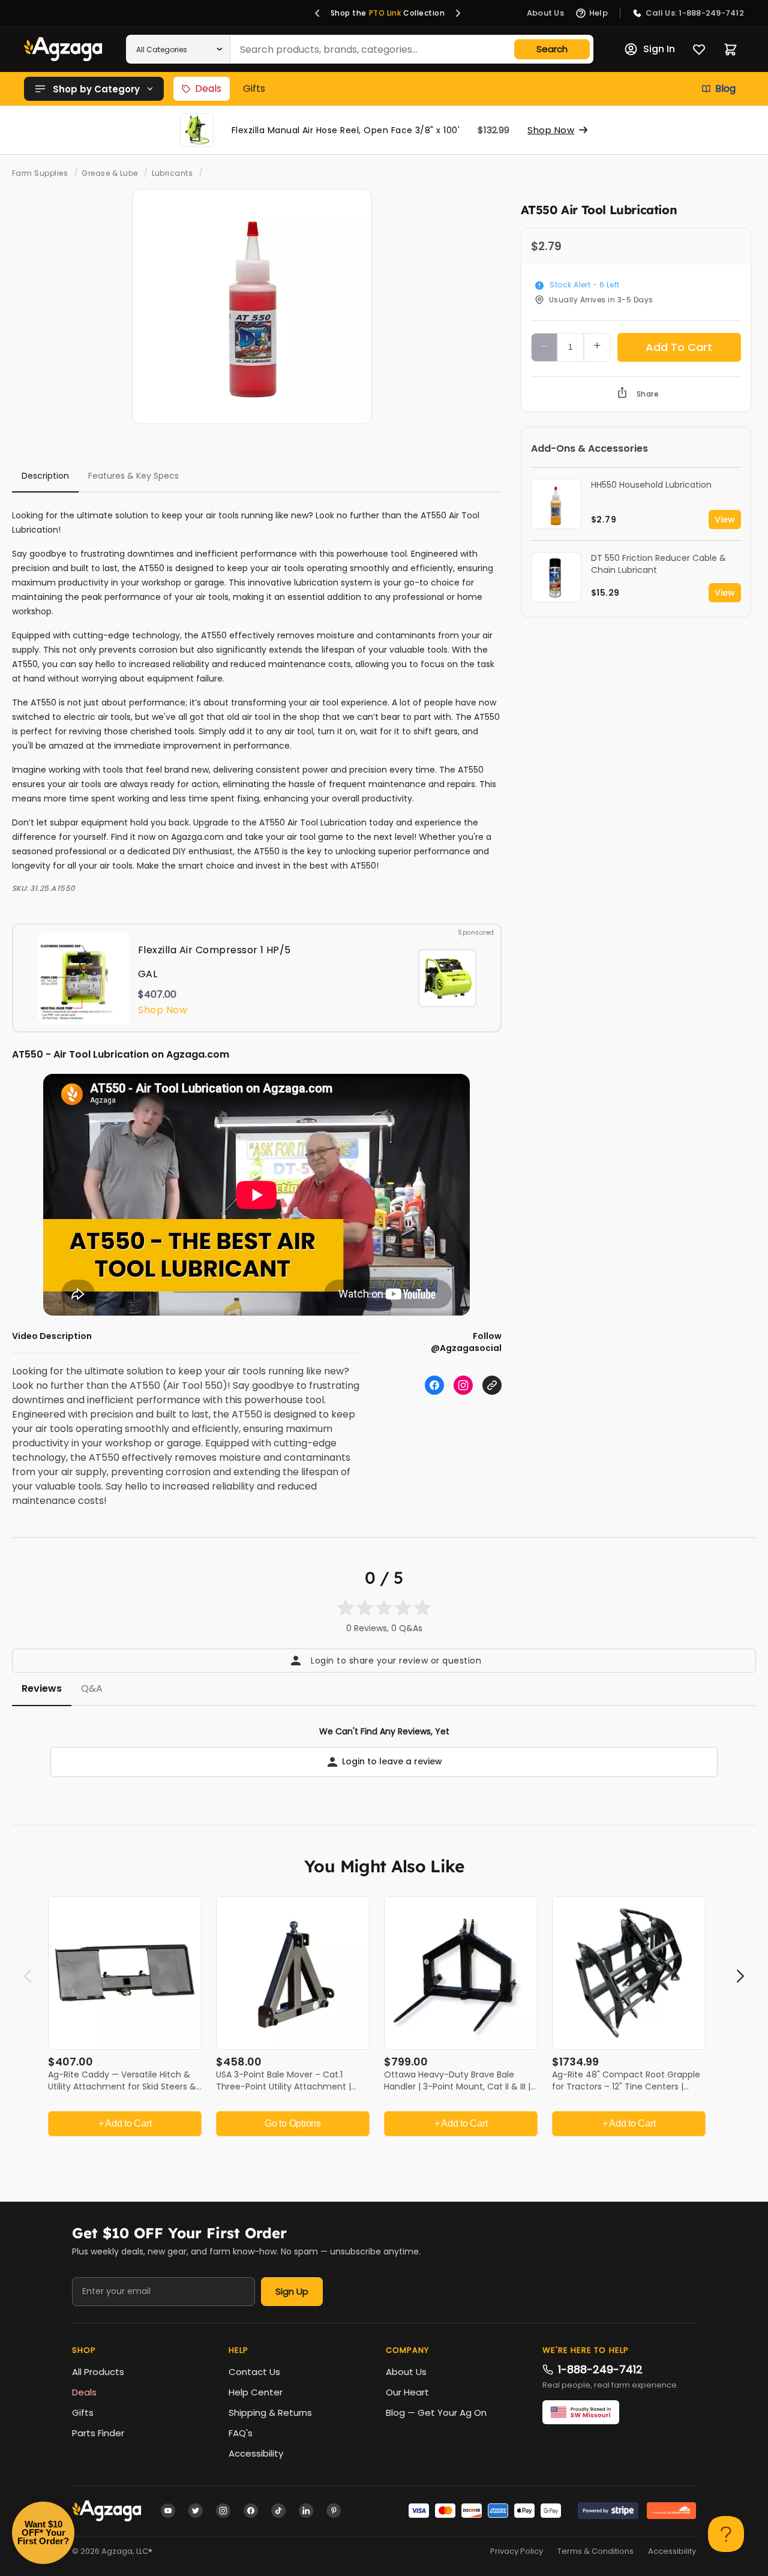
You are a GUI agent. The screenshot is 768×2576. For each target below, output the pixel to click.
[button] (317, 13)
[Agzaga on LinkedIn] (306, 2510)
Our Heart (407, 2392)
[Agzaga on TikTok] (278, 2510)
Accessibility (256, 2453)
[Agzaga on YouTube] (168, 2510)
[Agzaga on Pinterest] (334, 2510)
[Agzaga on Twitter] (196, 2510)
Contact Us (254, 2372)
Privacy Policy (517, 2551)
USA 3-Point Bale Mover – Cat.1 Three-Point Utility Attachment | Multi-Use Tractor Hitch (283, 2086)
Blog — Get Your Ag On (436, 2413)
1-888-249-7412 (600, 2369)
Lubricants (172, 173)
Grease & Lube (109, 173)
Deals (208, 88)
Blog (725, 88)
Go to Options (293, 2123)
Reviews (42, 1688)
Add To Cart (679, 347)
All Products (98, 2372)
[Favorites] (699, 49)
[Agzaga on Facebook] (251, 2510)
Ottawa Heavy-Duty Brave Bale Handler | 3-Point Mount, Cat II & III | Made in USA (457, 2086)
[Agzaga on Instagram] (223, 2510)
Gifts (254, 88)
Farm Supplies (40, 173)
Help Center (256, 2392)
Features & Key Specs (133, 476)
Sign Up (292, 2291)
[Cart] (730, 49)
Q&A (92, 1688)
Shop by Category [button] (96, 89)
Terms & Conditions (595, 2551)
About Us (406, 2372)
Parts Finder (98, 2433)
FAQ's (241, 2433)
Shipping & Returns (270, 2413)
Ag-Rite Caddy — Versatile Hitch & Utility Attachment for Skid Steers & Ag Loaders (122, 2086)
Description (45, 476)
